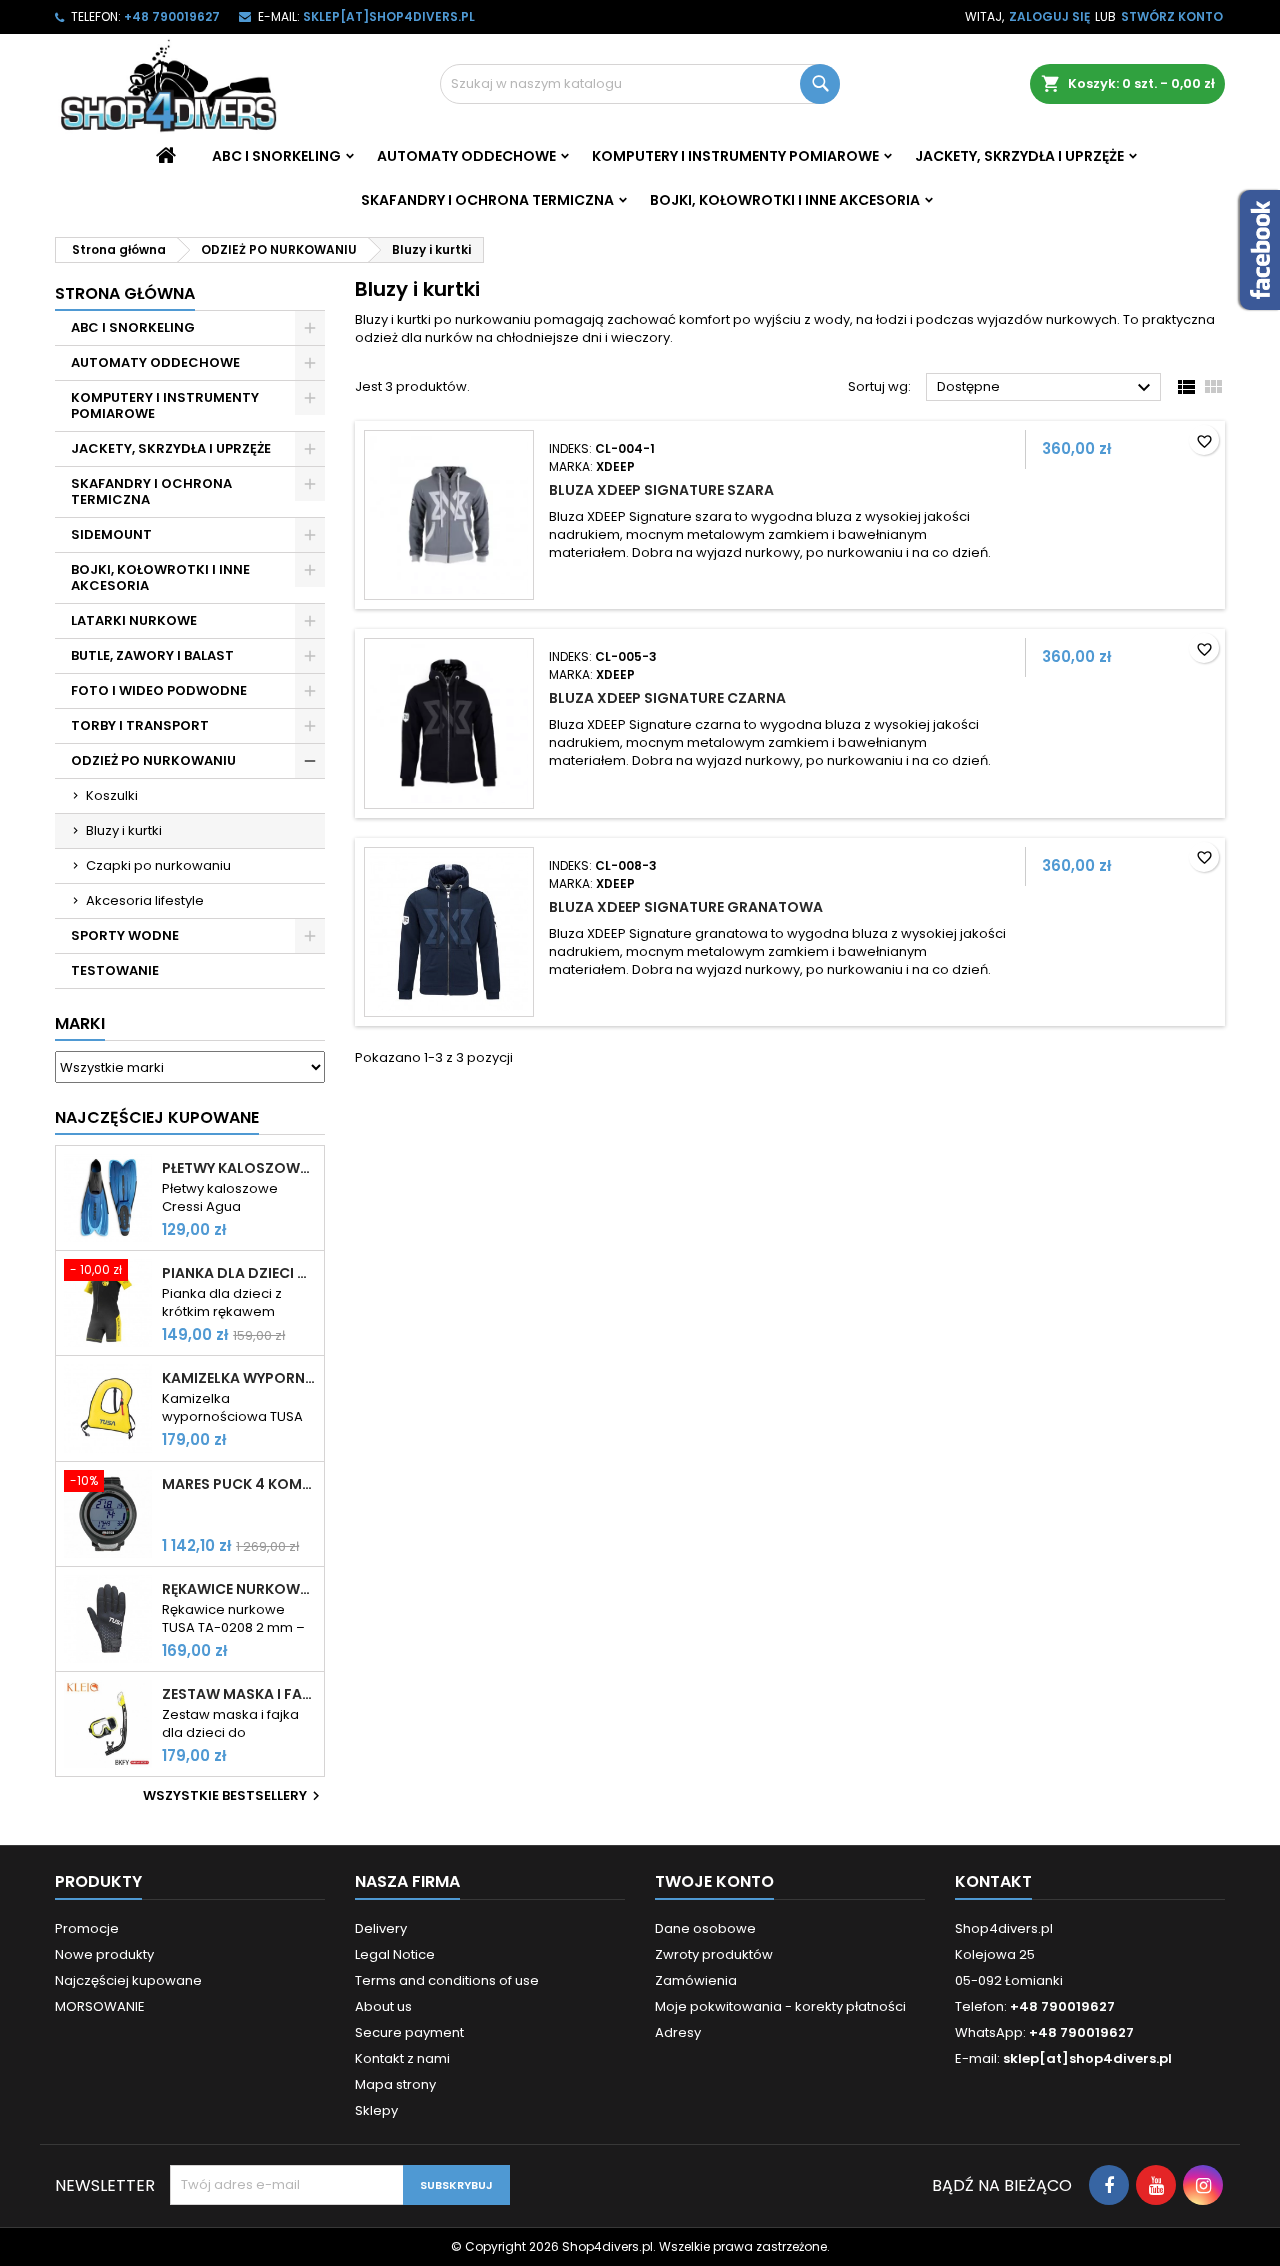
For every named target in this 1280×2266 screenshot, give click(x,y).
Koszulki (112, 795)
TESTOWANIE (115, 970)
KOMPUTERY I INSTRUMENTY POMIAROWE (735, 156)
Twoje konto (714, 1881)
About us (383, 2006)
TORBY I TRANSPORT (140, 725)
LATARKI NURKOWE (134, 620)
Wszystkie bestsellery (234, 1796)
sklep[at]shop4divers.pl (389, 16)
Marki (80, 1023)
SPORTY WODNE (125, 935)
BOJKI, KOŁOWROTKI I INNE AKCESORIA (785, 200)
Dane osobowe (705, 1928)
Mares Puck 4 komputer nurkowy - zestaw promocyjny (239, 1484)
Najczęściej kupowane (128, 1980)
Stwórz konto (1172, 16)
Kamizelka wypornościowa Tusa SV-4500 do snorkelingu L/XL (239, 1378)
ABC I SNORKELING (276, 156)
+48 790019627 (172, 16)
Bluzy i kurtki (124, 830)
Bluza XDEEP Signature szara (661, 490)
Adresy (678, 2032)
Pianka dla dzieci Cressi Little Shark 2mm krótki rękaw (239, 1273)
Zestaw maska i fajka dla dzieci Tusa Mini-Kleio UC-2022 (239, 1694)
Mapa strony (395, 2084)
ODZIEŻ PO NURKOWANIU (153, 760)
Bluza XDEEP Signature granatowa (686, 907)
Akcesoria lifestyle (145, 900)
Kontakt (993, 1881)
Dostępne (1046, 388)
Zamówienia (696, 1980)
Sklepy (376, 2110)
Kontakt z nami (402, 2058)
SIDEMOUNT (111, 534)
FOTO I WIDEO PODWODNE (159, 690)
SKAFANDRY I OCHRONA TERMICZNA (487, 200)
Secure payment (409, 2032)
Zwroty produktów (714, 1954)
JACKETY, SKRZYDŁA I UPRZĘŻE (1019, 156)
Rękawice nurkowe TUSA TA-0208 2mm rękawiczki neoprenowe (239, 1589)
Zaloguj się (1049, 16)
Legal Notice (395, 1954)
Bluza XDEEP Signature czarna (667, 698)
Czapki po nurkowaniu (158, 865)
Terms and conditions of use (447, 1980)
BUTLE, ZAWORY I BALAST (152, 655)
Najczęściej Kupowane (157, 1117)
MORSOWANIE (100, 2006)
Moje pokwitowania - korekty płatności (780, 2006)
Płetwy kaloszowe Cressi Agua (239, 1168)
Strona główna (125, 293)
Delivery (381, 1928)
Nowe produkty (104, 1954)
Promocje (87, 1928)
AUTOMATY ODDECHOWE (466, 156)
